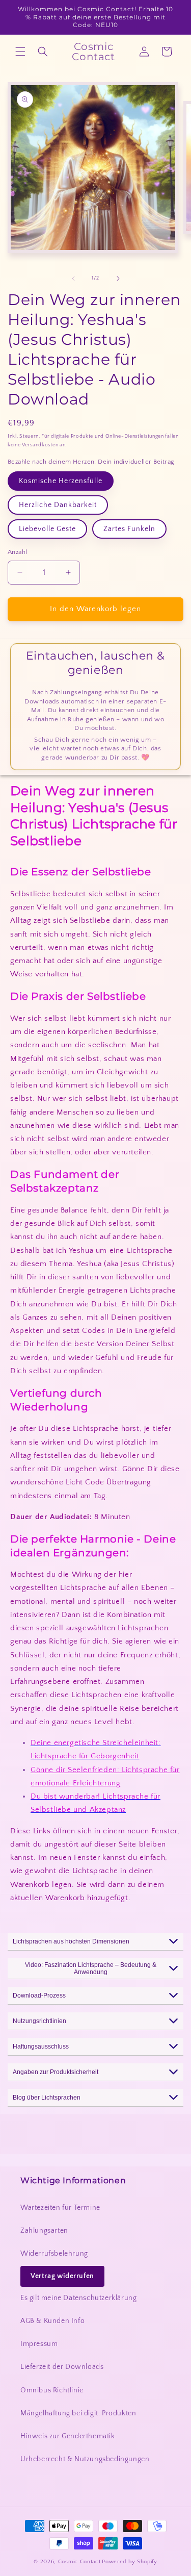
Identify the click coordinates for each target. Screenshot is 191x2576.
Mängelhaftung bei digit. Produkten (78, 2413)
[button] (20, 52)
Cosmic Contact (79, 2562)
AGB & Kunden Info (52, 2321)
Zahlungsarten (44, 2231)
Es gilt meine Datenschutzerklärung (78, 2298)
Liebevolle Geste (47, 529)
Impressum (39, 2344)
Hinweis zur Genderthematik (68, 2436)
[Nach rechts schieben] (118, 279)
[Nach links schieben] (73, 279)
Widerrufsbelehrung (54, 2254)
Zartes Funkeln (129, 529)
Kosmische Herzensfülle (61, 481)
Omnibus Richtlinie (52, 2390)
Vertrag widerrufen (62, 2276)
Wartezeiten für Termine (60, 2208)
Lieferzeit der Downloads (62, 2367)
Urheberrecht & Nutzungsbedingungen (85, 2459)
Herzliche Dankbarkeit (58, 505)
